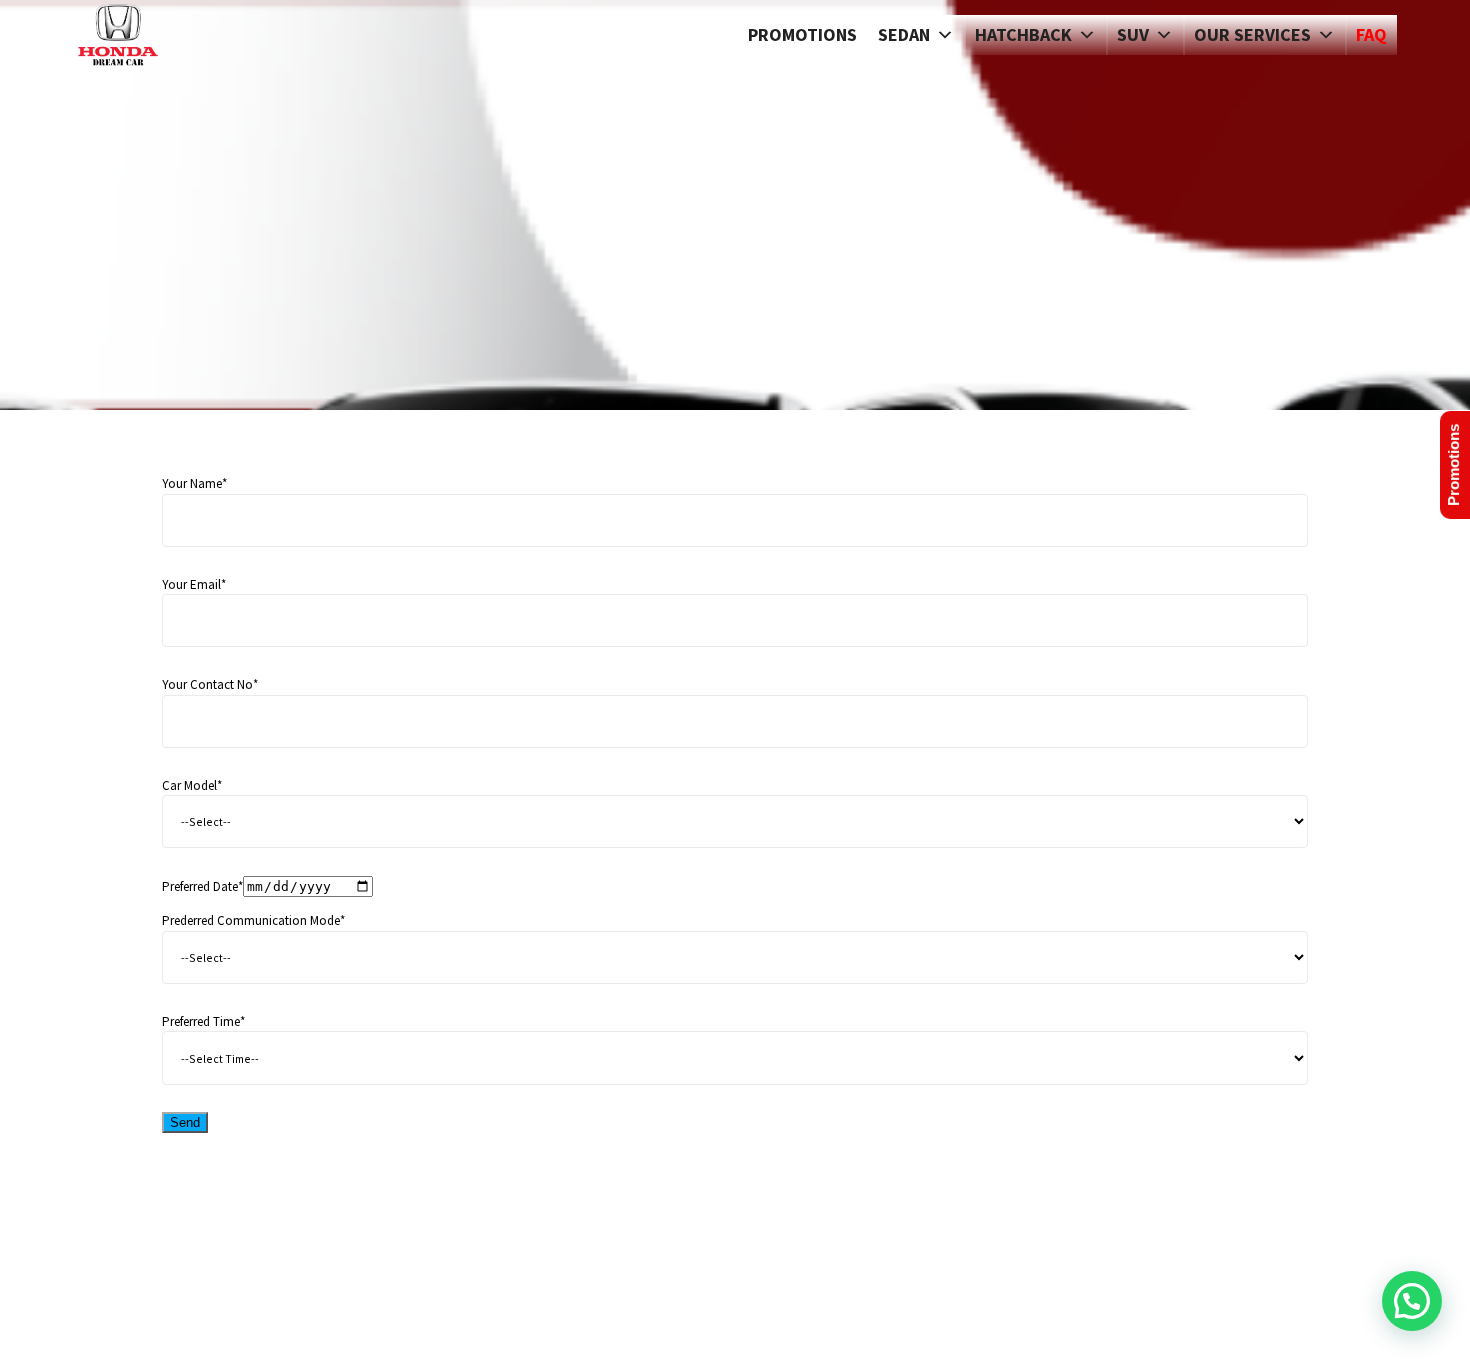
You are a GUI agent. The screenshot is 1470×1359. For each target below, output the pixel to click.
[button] (1412, 1301)
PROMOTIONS (802, 34)
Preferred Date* (202, 886)
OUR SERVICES (1252, 34)
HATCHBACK (1023, 34)
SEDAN (904, 34)
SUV (1133, 34)
